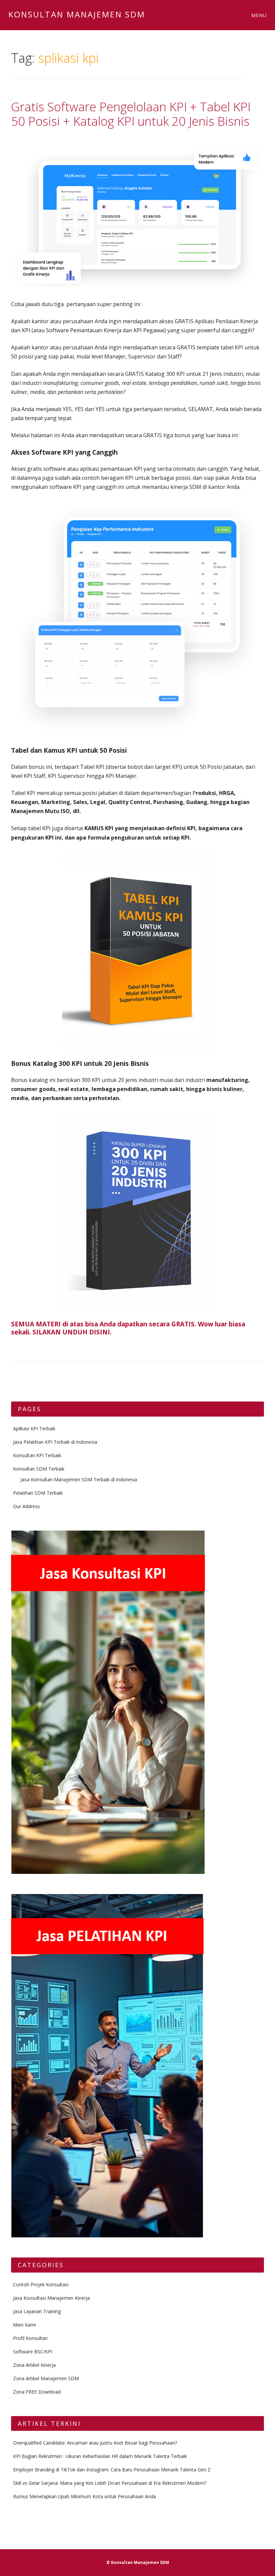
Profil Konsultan (30, 2338)
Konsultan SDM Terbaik (39, 1469)
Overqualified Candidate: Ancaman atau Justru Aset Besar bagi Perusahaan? (95, 2443)
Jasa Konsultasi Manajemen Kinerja (51, 2298)
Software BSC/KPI (33, 2352)
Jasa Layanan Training (37, 2311)
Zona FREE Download (37, 2392)
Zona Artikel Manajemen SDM (46, 2378)
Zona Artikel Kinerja (34, 2365)
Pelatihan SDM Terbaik (38, 1493)
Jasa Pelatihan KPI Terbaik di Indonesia (55, 1442)
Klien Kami (24, 2325)
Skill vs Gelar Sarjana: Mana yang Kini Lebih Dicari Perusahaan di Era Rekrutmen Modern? (110, 2483)
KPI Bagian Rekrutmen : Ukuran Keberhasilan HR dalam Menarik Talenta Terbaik (100, 2456)
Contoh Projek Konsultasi (41, 2284)
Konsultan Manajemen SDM (77, 14)
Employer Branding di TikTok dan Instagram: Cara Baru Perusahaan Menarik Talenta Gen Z (112, 2470)
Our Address (26, 1506)
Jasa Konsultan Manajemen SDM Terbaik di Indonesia (79, 1479)
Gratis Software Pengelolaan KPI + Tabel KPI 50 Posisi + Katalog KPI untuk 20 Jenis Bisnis (131, 114)
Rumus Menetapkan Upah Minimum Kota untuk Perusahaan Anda (85, 2496)
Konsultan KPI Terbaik (37, 1455)
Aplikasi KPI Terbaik (34, 1428)
